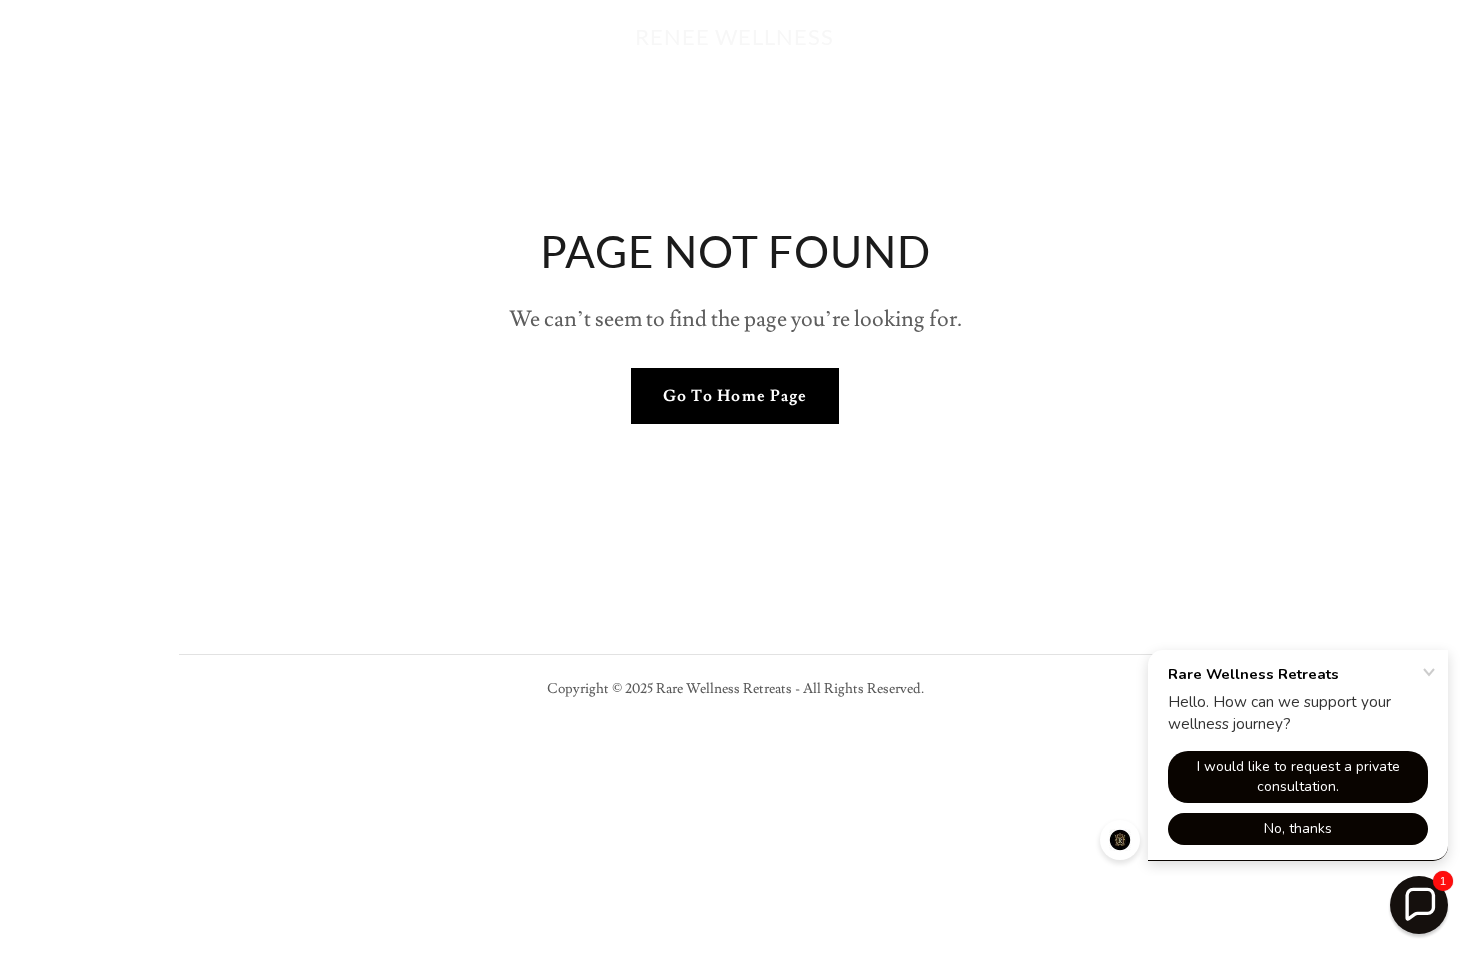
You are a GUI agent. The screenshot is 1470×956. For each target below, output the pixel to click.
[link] (734, 40)
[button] (1419, 905)
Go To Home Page (734, 396)
